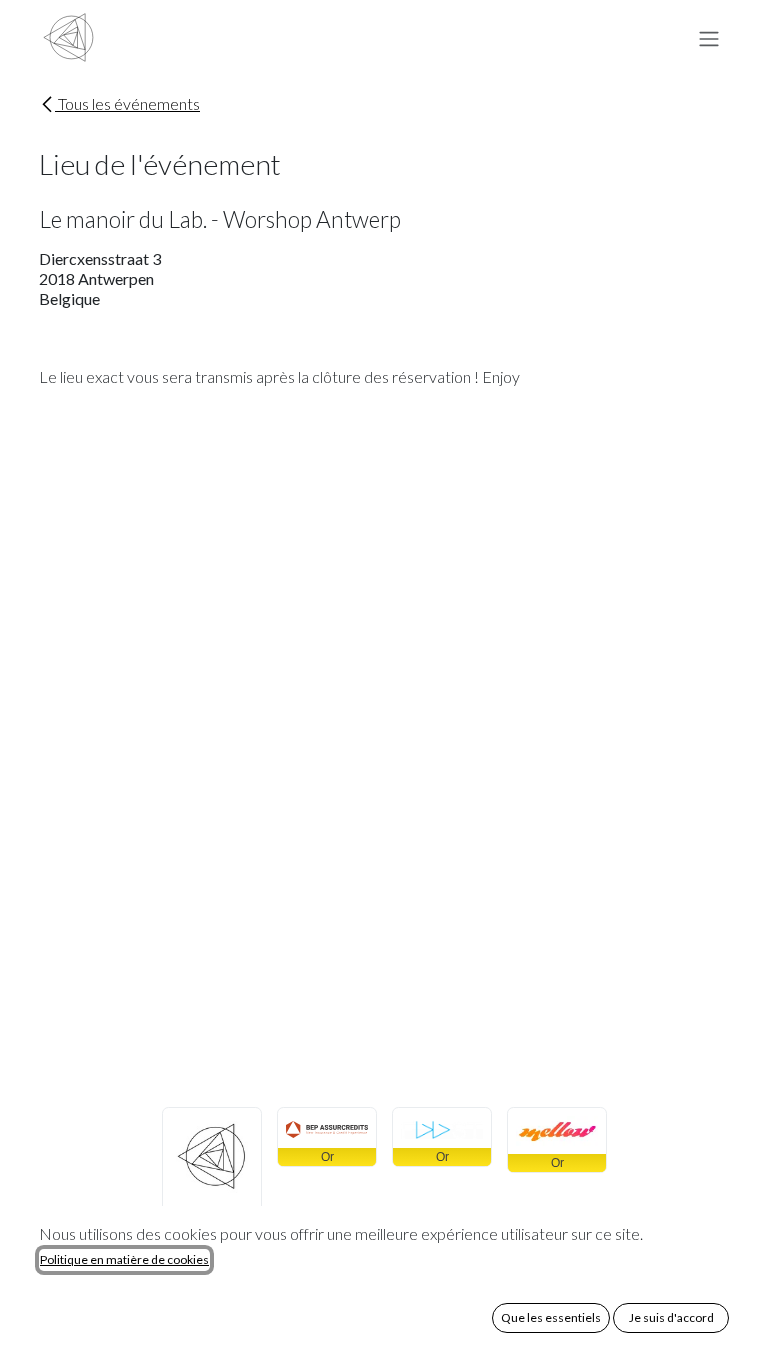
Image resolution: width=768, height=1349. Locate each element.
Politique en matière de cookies (124, 1259)
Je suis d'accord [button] (671, 1317)
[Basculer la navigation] (709, 38)
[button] (212, 1166)
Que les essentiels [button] (551, 1317)
